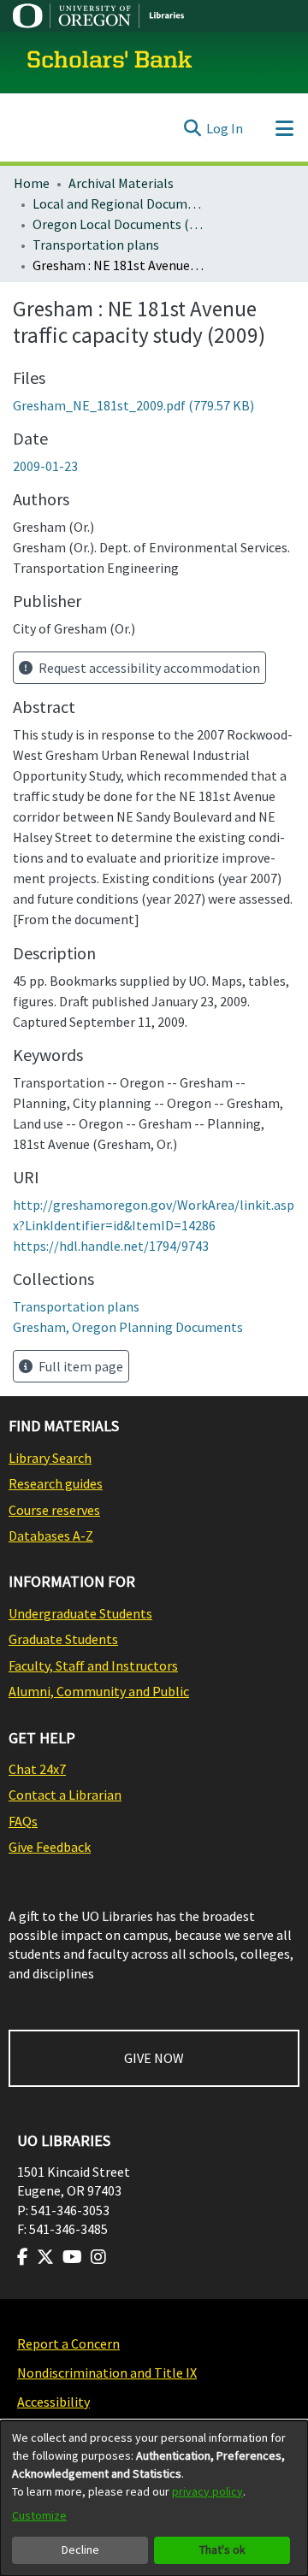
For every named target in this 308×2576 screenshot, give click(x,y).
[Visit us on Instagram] (98, 2257)
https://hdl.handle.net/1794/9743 (111, 1246)
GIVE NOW (154, 2058)
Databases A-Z (51, 1536)
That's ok (222, 2549)
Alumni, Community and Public (99, 1691)
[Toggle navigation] (284, 128)
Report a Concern (68, 2343)
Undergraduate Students (80, 1613)
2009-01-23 (45, 466)
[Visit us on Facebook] (23, 2257)
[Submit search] (192, 128)
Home (32, 183)
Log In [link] (225, 128)
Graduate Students (63, 1639)
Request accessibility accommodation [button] (148, 668)
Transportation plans (96, 245)
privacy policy (207, 2491)
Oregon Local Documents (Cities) (118, 224)
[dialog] (154, 2498)
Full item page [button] (80, 1366)
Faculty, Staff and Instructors (93, 1665)
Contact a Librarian (65, 1795)
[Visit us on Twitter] (45, 2257)
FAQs (23, 1821)
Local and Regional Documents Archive (118, 203)
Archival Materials (121, 183)
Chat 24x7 (37, 1769)
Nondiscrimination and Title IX (107, 2373)
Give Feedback (50, 1847)
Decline (80, 2549)
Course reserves (54, 1510)
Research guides (56, 1483)
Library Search (50, 1458)
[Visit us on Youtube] (72, 2257)
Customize (39, 2515)
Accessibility (53, 2402)
